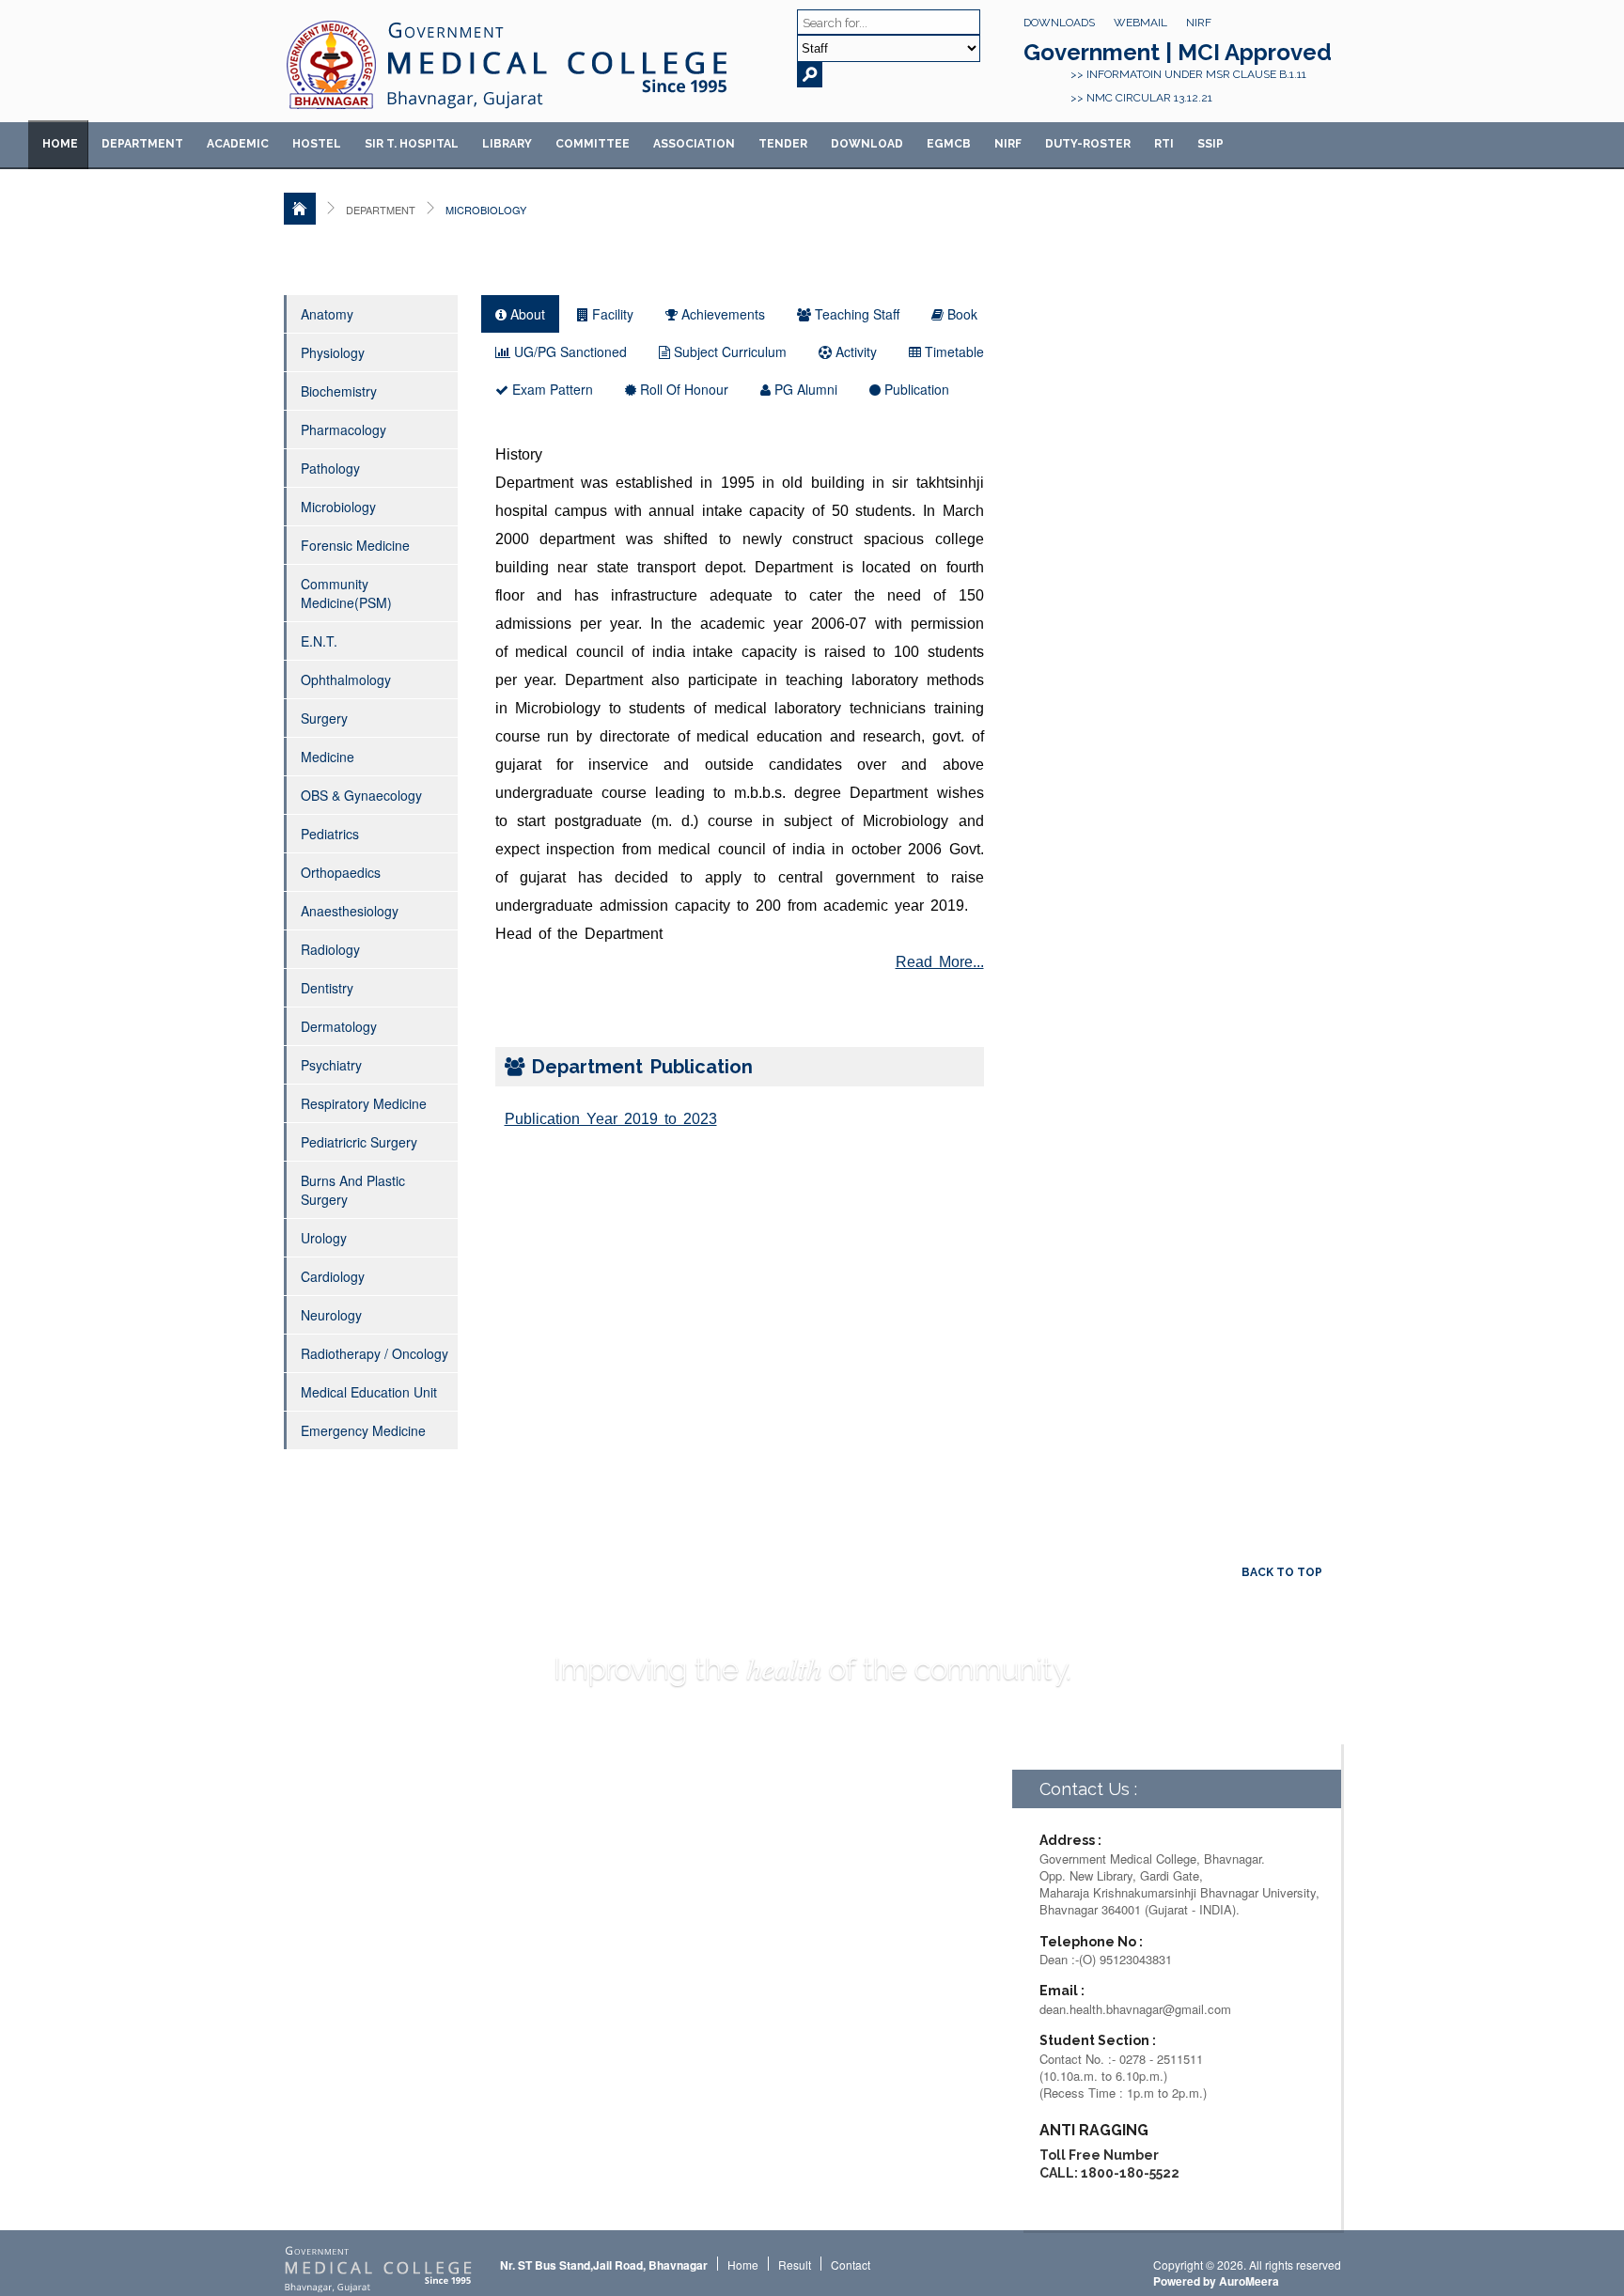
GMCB (949, 144)
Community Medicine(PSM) (346, 593)
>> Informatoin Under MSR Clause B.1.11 (1188, 74)
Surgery (324, 718)
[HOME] (300, 209)
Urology (324, 1238)
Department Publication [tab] (639, 1067)
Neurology (331, 1315)
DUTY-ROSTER (1088, 144)
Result (795, 2265)
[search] (810, 75)
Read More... (940, 962)
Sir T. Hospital (412, 144)
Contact (851, 2265)
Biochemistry (339, 391)
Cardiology (333, 1276)
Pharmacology (344, 430)
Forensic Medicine (355, 545)
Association (694, 144)
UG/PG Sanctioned (569, 351)
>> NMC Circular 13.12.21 (1141, 98)
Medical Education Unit (369, 1392)
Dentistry (327, 988)
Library (507, 144)
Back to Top (1282, 1572)
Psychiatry (331, 1065)
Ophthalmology (346, 679)
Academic (238, 144)
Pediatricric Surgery (359, 1142)
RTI (1164, 144)
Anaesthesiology (350, 911)
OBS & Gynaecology (361, 795)
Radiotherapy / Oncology (375, 1353)
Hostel (317, 144)
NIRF (1199, 23)
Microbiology (338, 507)
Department (142, 144)
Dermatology (339, 1026)
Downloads (1059, 23)
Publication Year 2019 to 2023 (611, 1119)
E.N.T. (319, 641)
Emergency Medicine (363, 1430)
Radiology (330, 949)
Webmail (1140, 23)
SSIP (1210, 144)
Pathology (330, 468)
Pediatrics (330, 834)
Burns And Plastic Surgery (353, 1190)
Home (60, 144)
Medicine (328, 757)
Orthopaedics (341, 872)
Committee (593, 144)
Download (867, 144)
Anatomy (327, 314)
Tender (783, 144)
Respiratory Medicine (364, 1103)
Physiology (333, 352)
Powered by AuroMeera (1216, 2281)
